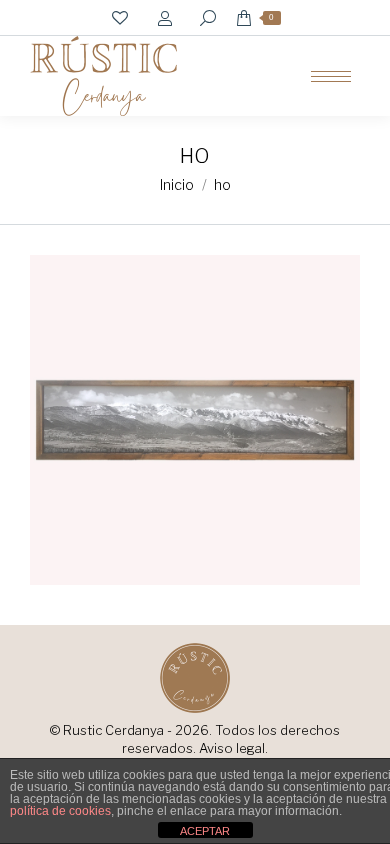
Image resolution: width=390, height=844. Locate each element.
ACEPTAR (205, 831)
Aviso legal (232, 748)
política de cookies (60, 811)
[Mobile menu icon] (331, 76)
